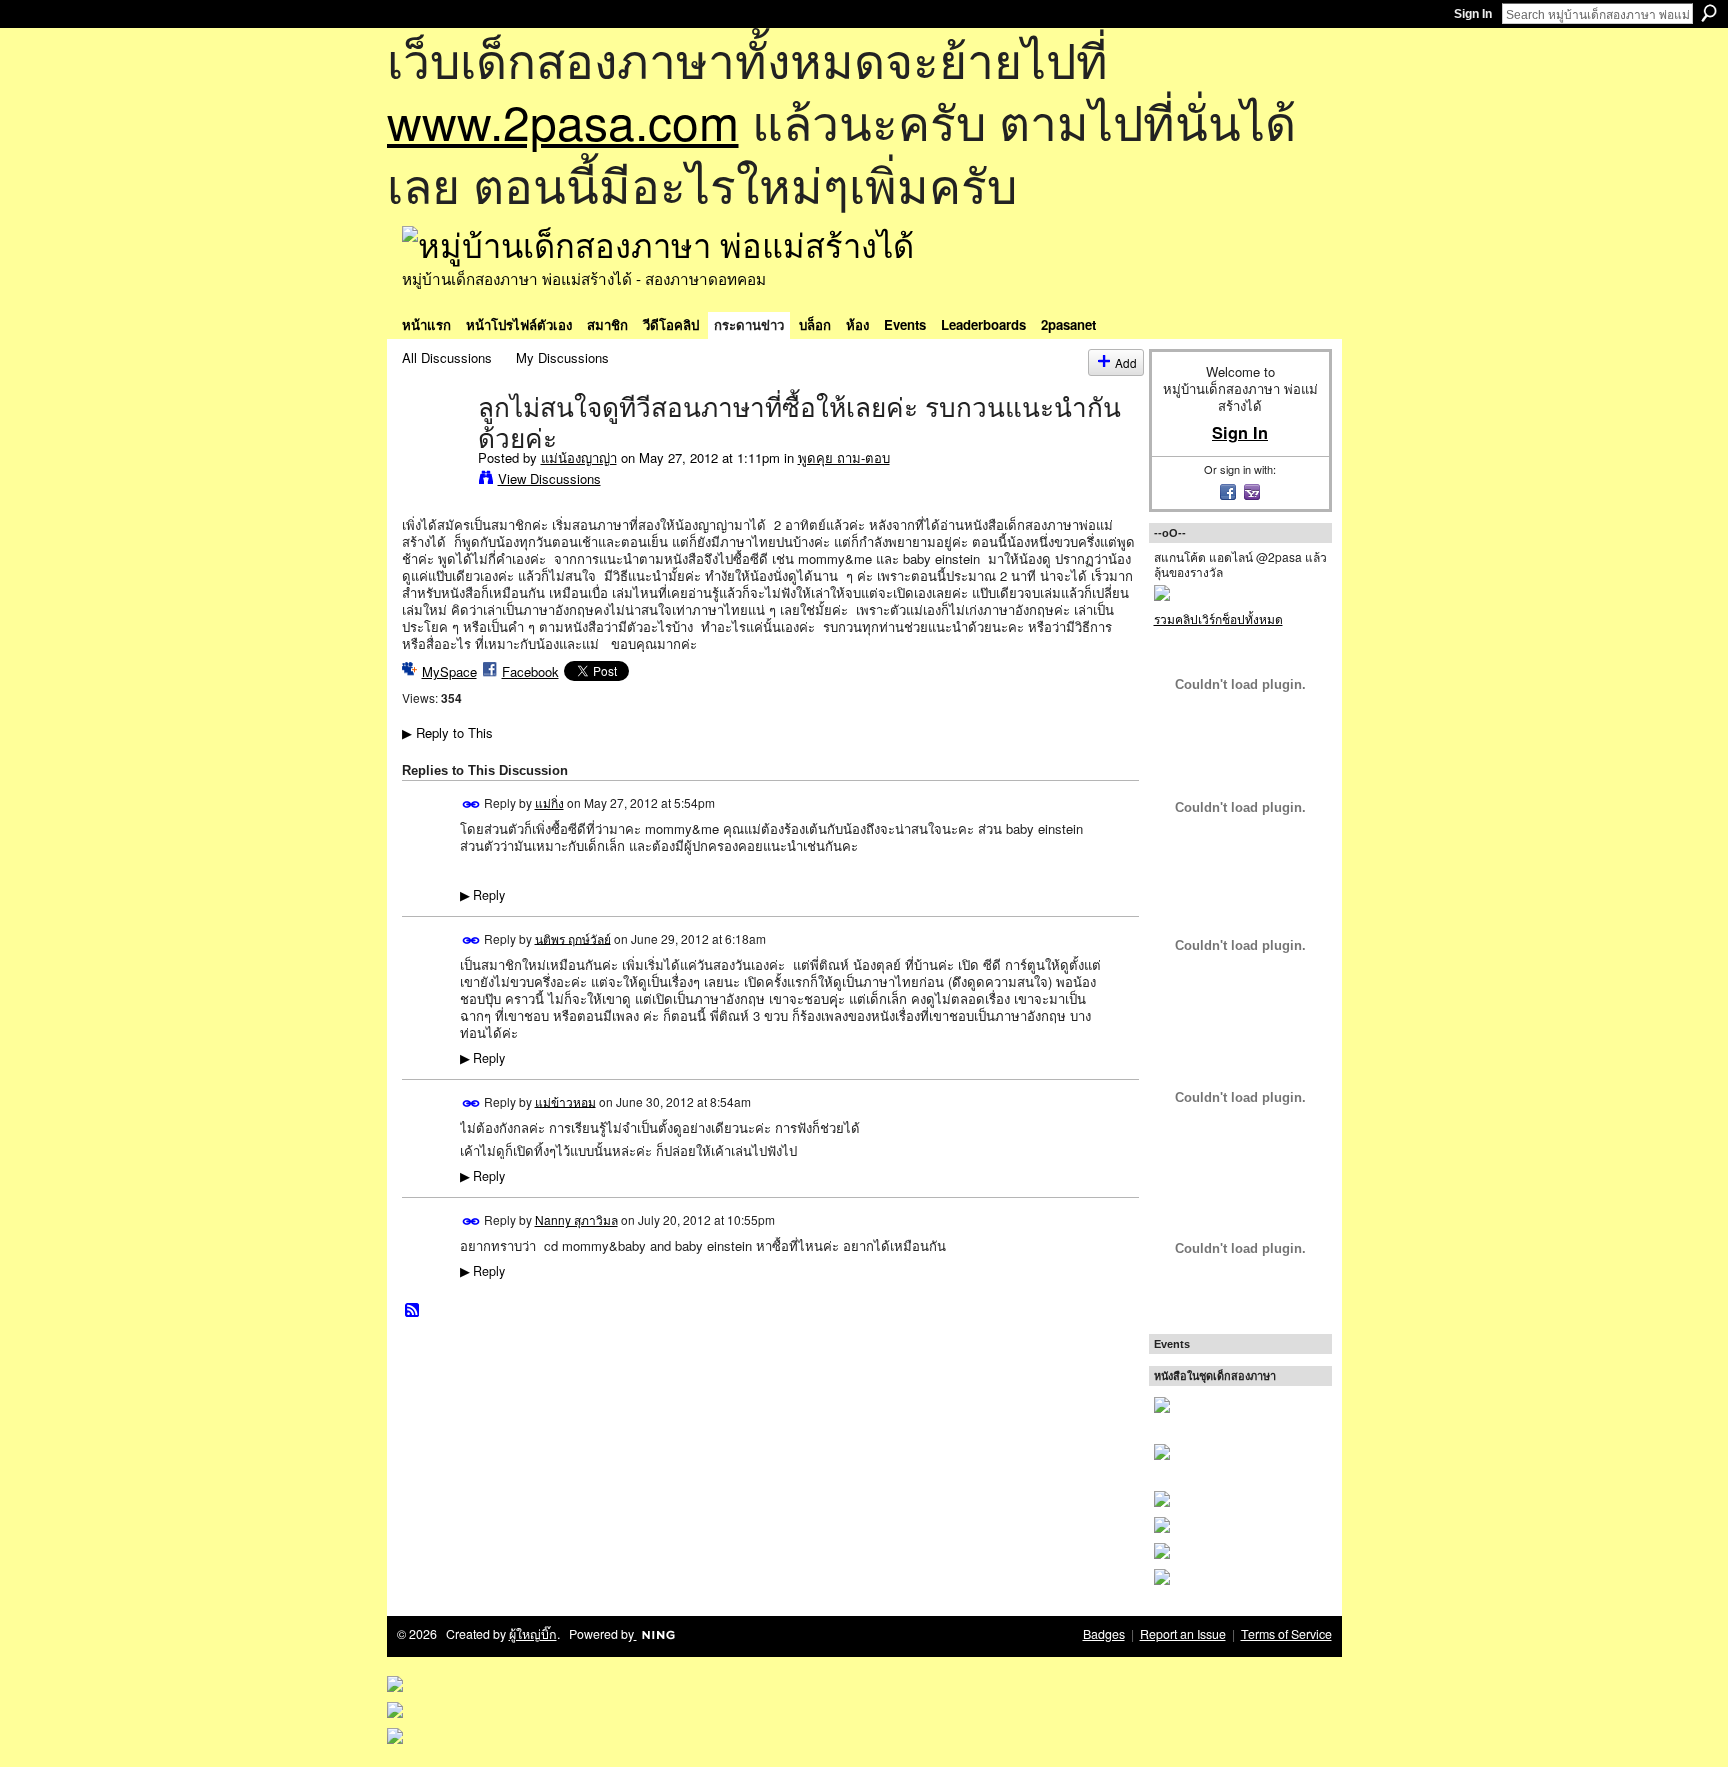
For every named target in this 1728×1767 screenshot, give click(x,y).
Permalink (471, 804)
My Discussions (562, 357)
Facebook (530, 671)
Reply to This (447, 732)
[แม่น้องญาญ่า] (434, 449)
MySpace (449, 671)
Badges (1104, 1634)
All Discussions (447, 357)
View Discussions (549, 478)
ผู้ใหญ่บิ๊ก (533, 1634)
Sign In (1473, 14)
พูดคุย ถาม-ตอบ (844, 457)
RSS (413, 1311)
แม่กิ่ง (549, 802)
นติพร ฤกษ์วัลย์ (573, 937)
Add (1126, 362)
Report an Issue (1183, 1634)
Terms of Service (1286, 1634)
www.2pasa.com (563, 120)
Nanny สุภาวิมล (576, 1219)
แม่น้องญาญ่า (579, 457)
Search (1709, 13)
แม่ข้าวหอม (565, 1100)
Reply (482, 895)
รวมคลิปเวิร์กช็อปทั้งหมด (1218, 618)
